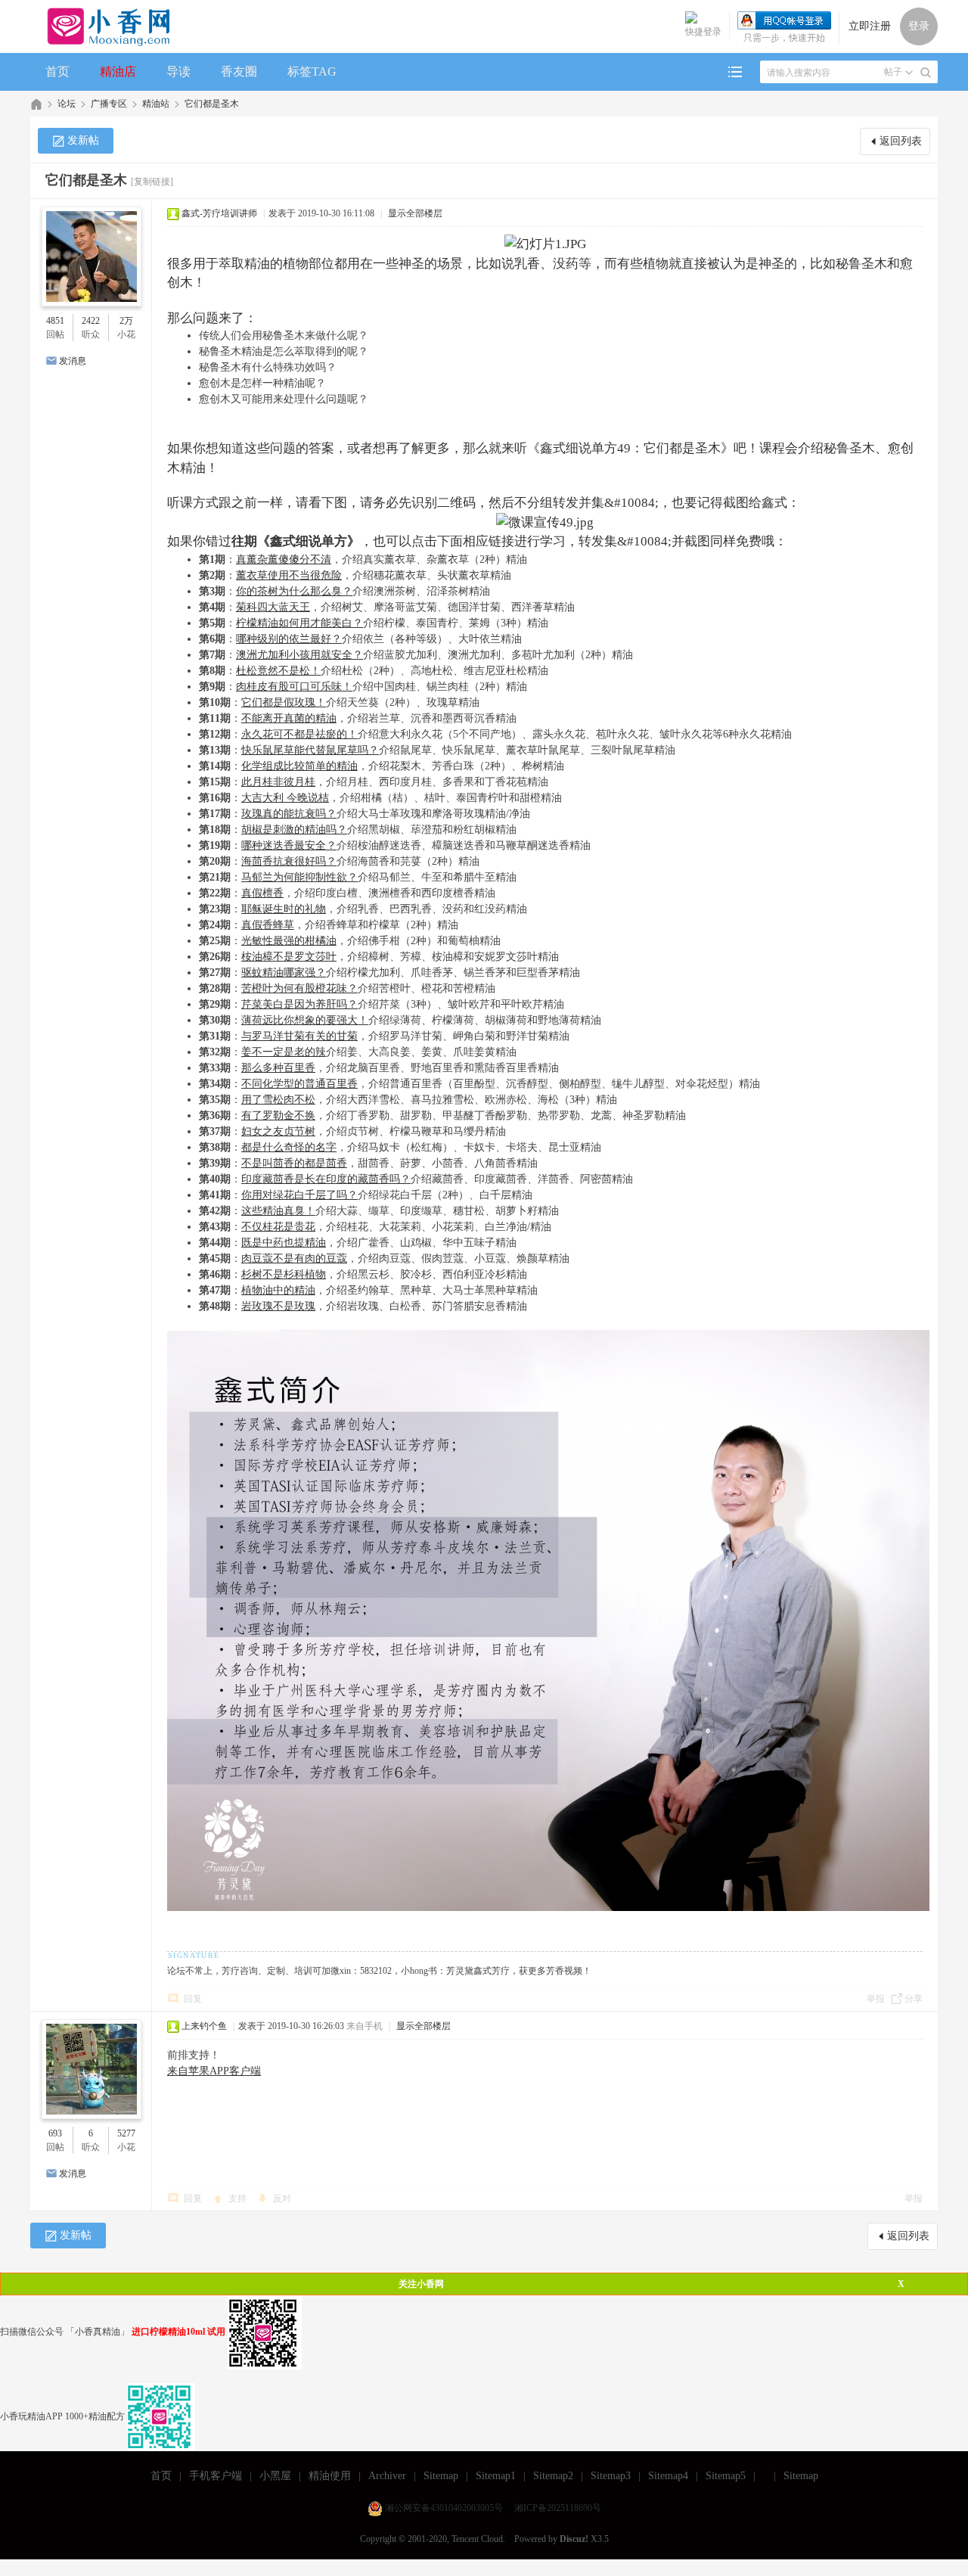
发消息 (73, 361)
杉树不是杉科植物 (284, 1274)
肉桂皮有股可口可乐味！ (294, 687)
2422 (91, 321)
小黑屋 (275, 2476)
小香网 (36, 104)
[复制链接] (152, 182)
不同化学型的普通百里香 (299, 1084)
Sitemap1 (496, 2476)
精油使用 (330, 2476)
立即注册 (870, 26)
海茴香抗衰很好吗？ (289, 861)
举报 (876, 1999)
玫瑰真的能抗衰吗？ (289, 814)
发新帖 (83, 140)
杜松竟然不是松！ (278, 671)
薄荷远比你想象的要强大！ (305, 1020)
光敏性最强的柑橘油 (289, 941)
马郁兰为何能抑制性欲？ (299, 877)
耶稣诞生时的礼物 (284, 909)
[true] (926, 73)
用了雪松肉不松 (278, 1100)
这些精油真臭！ (278, 1211)
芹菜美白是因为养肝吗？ (299, 1004)
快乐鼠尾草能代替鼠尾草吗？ (310, 750)
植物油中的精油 (278, 1290)
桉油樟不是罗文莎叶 (289, 957)
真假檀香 (262, 893)
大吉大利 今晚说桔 (285, 798)
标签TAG (312, 71)
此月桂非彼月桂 (278, 782)
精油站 (156, 104)
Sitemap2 (553, 2476)
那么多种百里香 (278, 1068)
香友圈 (239, 71)
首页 (57, 71)
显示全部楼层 (415, 213)
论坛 (67, 104)
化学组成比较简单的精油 (299, 766)
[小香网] (102, 26)
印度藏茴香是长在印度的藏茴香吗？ (326, 1179)
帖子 (893, 72)
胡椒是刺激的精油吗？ (294, 830)
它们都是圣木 (212, 104)
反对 (282, 2198)
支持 (239, 2198)
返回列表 (901, 141)
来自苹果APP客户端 (214, 2071)
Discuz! (574, 2539)
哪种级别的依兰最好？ (289, 639)
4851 (55, 321)
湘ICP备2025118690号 (558, 2508)
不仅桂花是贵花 (278, 1227)
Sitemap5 (726, 2476)
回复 (193, 1999)
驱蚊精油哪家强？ (284, 973)
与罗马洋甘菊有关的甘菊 (299, 1036)
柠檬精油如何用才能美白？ (299, 623)
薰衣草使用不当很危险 (289, 575)
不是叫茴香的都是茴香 (294, 1163)
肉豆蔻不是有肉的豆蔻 (294, 1258)
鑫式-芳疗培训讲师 (219, 213)
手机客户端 (216, 2476)
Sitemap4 (668, 2476)
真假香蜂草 (268, 925)
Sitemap (441, 2476)
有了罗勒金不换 (278, 1116)
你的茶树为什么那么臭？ (294, 591)
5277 (126, 2133)
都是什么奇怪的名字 (289, 1147)
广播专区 (109, 104)
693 (55, 2133)
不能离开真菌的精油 (289, 718)
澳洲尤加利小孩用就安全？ (299, 655)
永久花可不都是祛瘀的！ (299, 734)
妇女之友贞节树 (278, 1131)
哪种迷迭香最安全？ (289, 845)
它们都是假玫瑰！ (284, 702)
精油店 (118, 71)
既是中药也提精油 (284, 1243)
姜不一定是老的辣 (284, 1052)
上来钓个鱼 (204, 2026)
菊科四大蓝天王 (273, 607)
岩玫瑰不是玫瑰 (278, 1306)
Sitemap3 (611, 2476)
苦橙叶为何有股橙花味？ (299, 988)
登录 (919, 26)
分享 (914, 1999)
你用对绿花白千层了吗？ (299, 1195)
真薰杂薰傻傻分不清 (284, 559)
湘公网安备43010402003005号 (444, 2508)
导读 (178, 71)
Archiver (387, 2476)
